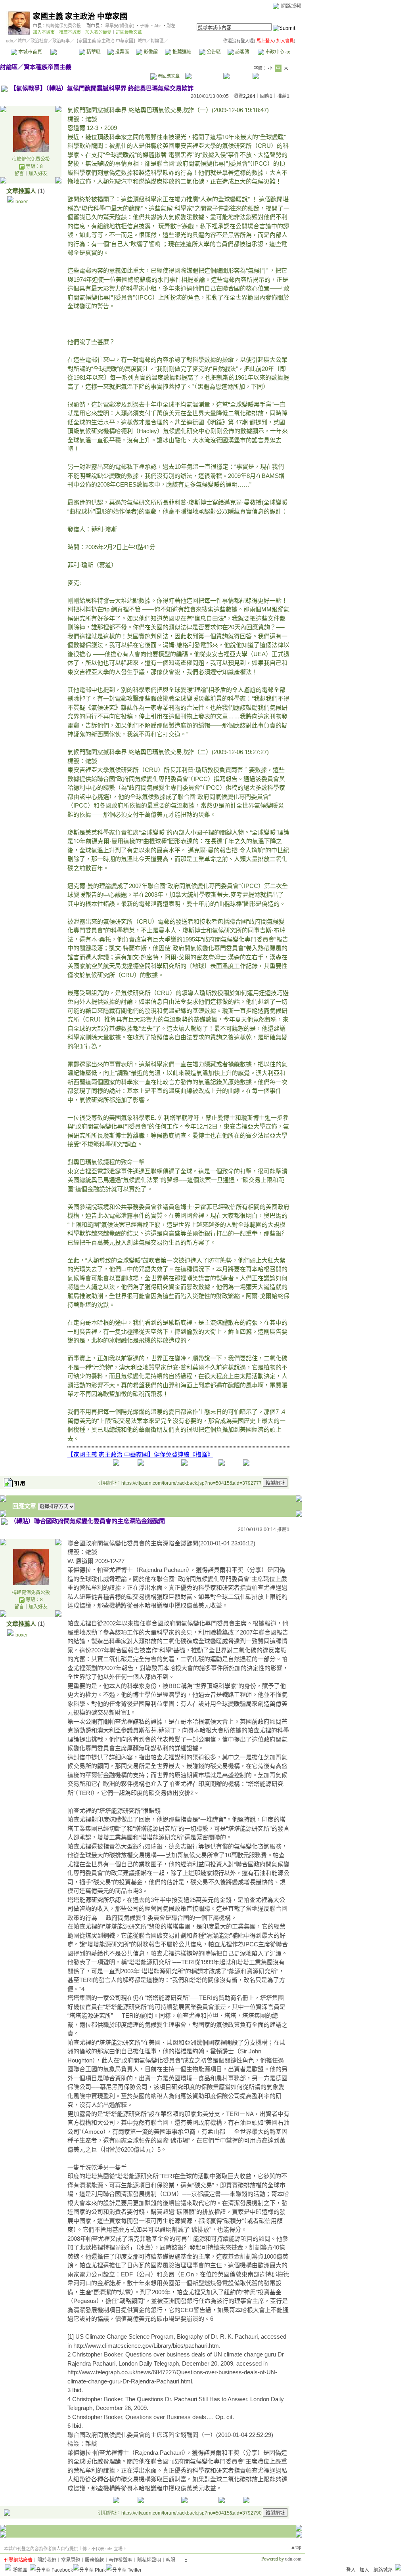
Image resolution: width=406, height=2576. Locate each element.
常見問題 (71, 2560)
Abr (158, 26)
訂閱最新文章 (129, 32)
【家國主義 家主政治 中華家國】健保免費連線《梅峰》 (140, 1454)
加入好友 (38, 174)
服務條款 (94, 2560)
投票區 (122, 52)
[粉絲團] (8, 2567)
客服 (170, 2560)
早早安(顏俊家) (120, 26)
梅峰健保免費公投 (63, 26)
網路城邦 (291, 6)
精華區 (93, 52)
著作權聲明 (121, 2560)
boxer (22, 202)
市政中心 (277, 52)
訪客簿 (242, 52)
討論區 (64, 52)
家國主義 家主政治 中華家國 (80, 16)
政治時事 (61, 41)
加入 (364, 2570)
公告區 (213, 52)
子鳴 (144, 26)
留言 (19, 174)
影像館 (150, 52)
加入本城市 (44, 32)
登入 (351, 2570)
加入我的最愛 (98, 32)
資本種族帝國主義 (48, 67)
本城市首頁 (30, 52)
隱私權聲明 (149, 2560)
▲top (296, 2547)
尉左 (171, 26)
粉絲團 (20, 2570)
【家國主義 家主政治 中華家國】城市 (110, 41)
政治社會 (39, 41)
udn (10, 41)
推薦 (283, 96)
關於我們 (47, 2560)
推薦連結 (181, 52)
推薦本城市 (70, 32)
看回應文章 (168, 76)
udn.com (293, 2559)
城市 (22, 41)
